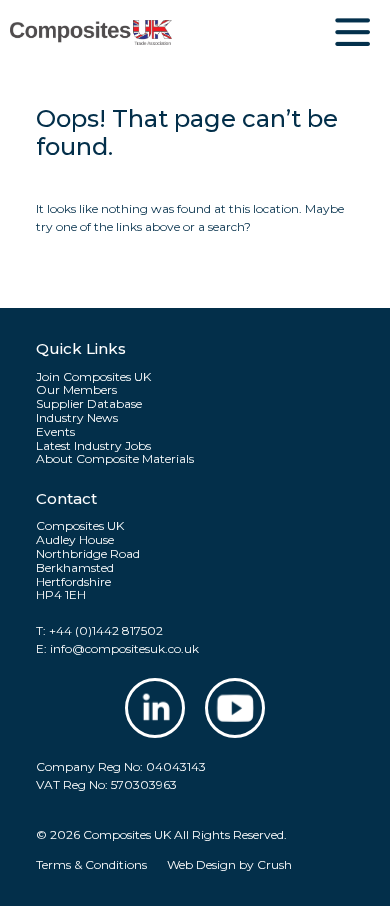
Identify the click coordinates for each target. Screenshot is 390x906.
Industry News (77, 418)
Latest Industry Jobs (93, 446)
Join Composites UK (93, 377)
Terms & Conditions (91, 864)
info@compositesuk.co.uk (124, 648)
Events (55, 432)
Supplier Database (89, 404)
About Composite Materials (115, 459)
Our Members (76, 390)
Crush (274, 864)
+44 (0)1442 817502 (106, 630)
